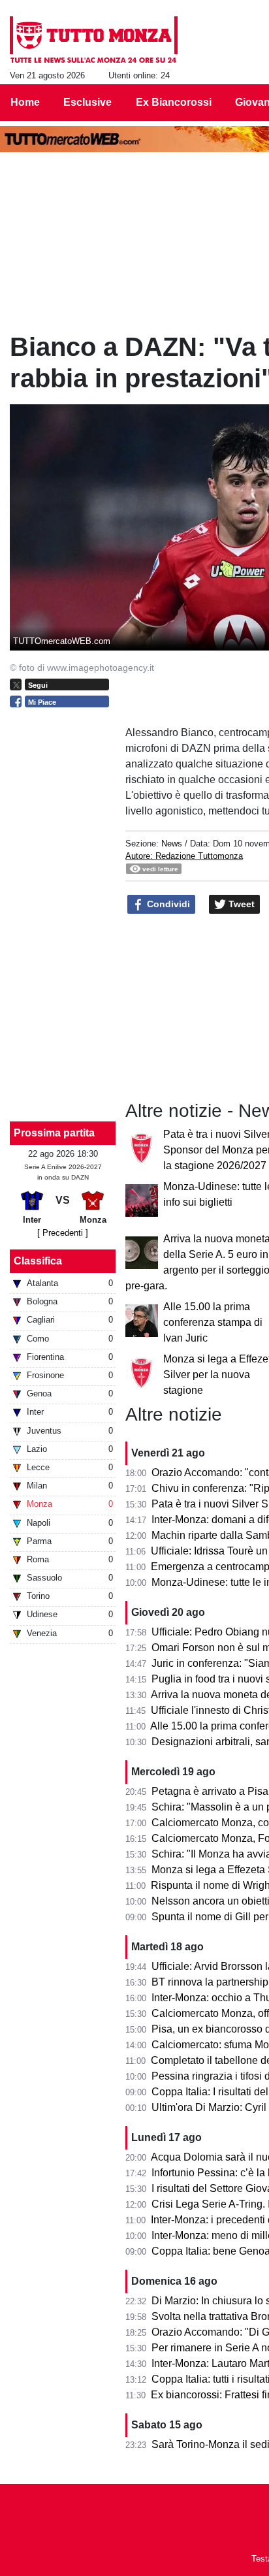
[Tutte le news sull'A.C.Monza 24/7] (94, 40)
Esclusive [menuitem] (87, 102)
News (172, 844)
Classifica (38, 1261)
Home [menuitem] (25, 102)
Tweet (240, 904)
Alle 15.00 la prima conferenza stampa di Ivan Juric (213, 1322)
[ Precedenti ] (63, 1233)
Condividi (167, 904)
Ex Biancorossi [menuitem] (174, 102)
